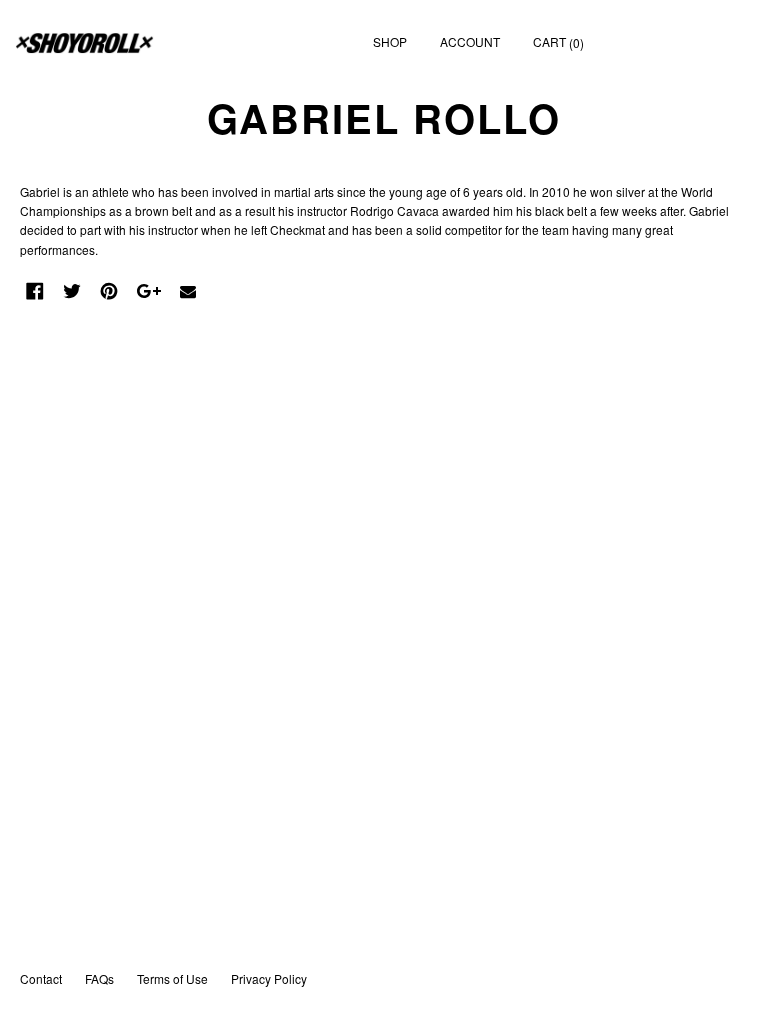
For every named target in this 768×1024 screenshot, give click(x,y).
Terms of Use (172, 978)
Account (470, 41)
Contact (41, 978)
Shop (390, 41)
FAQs (99, 978)
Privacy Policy (269, 978)
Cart (558, 42)
